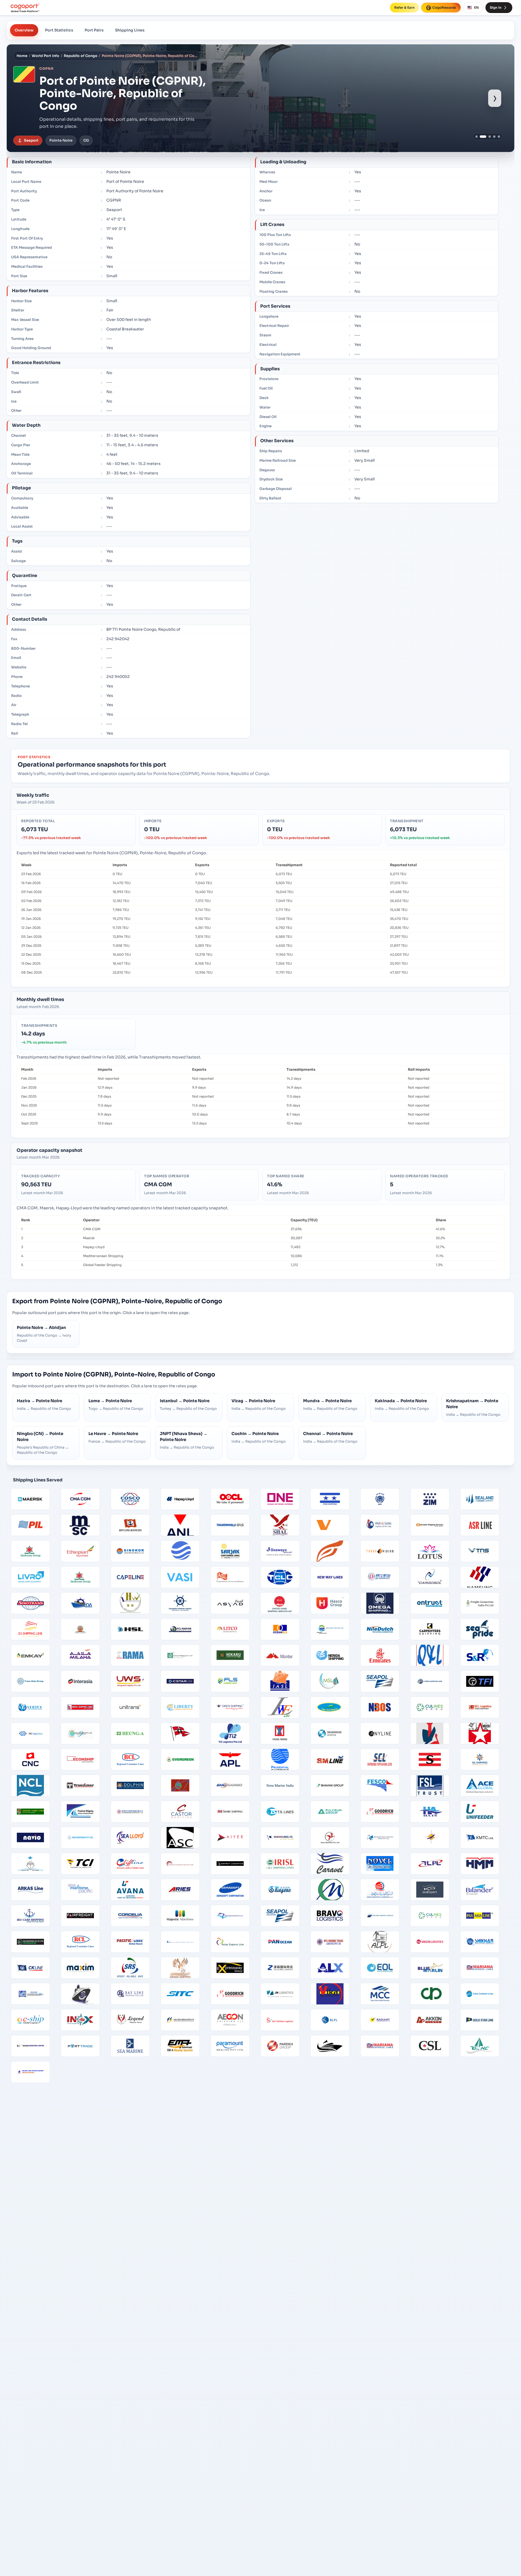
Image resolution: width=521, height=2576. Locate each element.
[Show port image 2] (481, 137)
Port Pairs (94, 30)
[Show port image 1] (477, 137)
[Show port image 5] (499, 137)
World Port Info (45, 56)
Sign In (496, 7)
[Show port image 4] (494, 137)
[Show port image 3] (488, 137)
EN (476, 7)
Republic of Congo (81, 56)
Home (22, 56)
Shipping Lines (130, 30)
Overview (24, 30)
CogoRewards (444, 7)
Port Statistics (59, 30)
